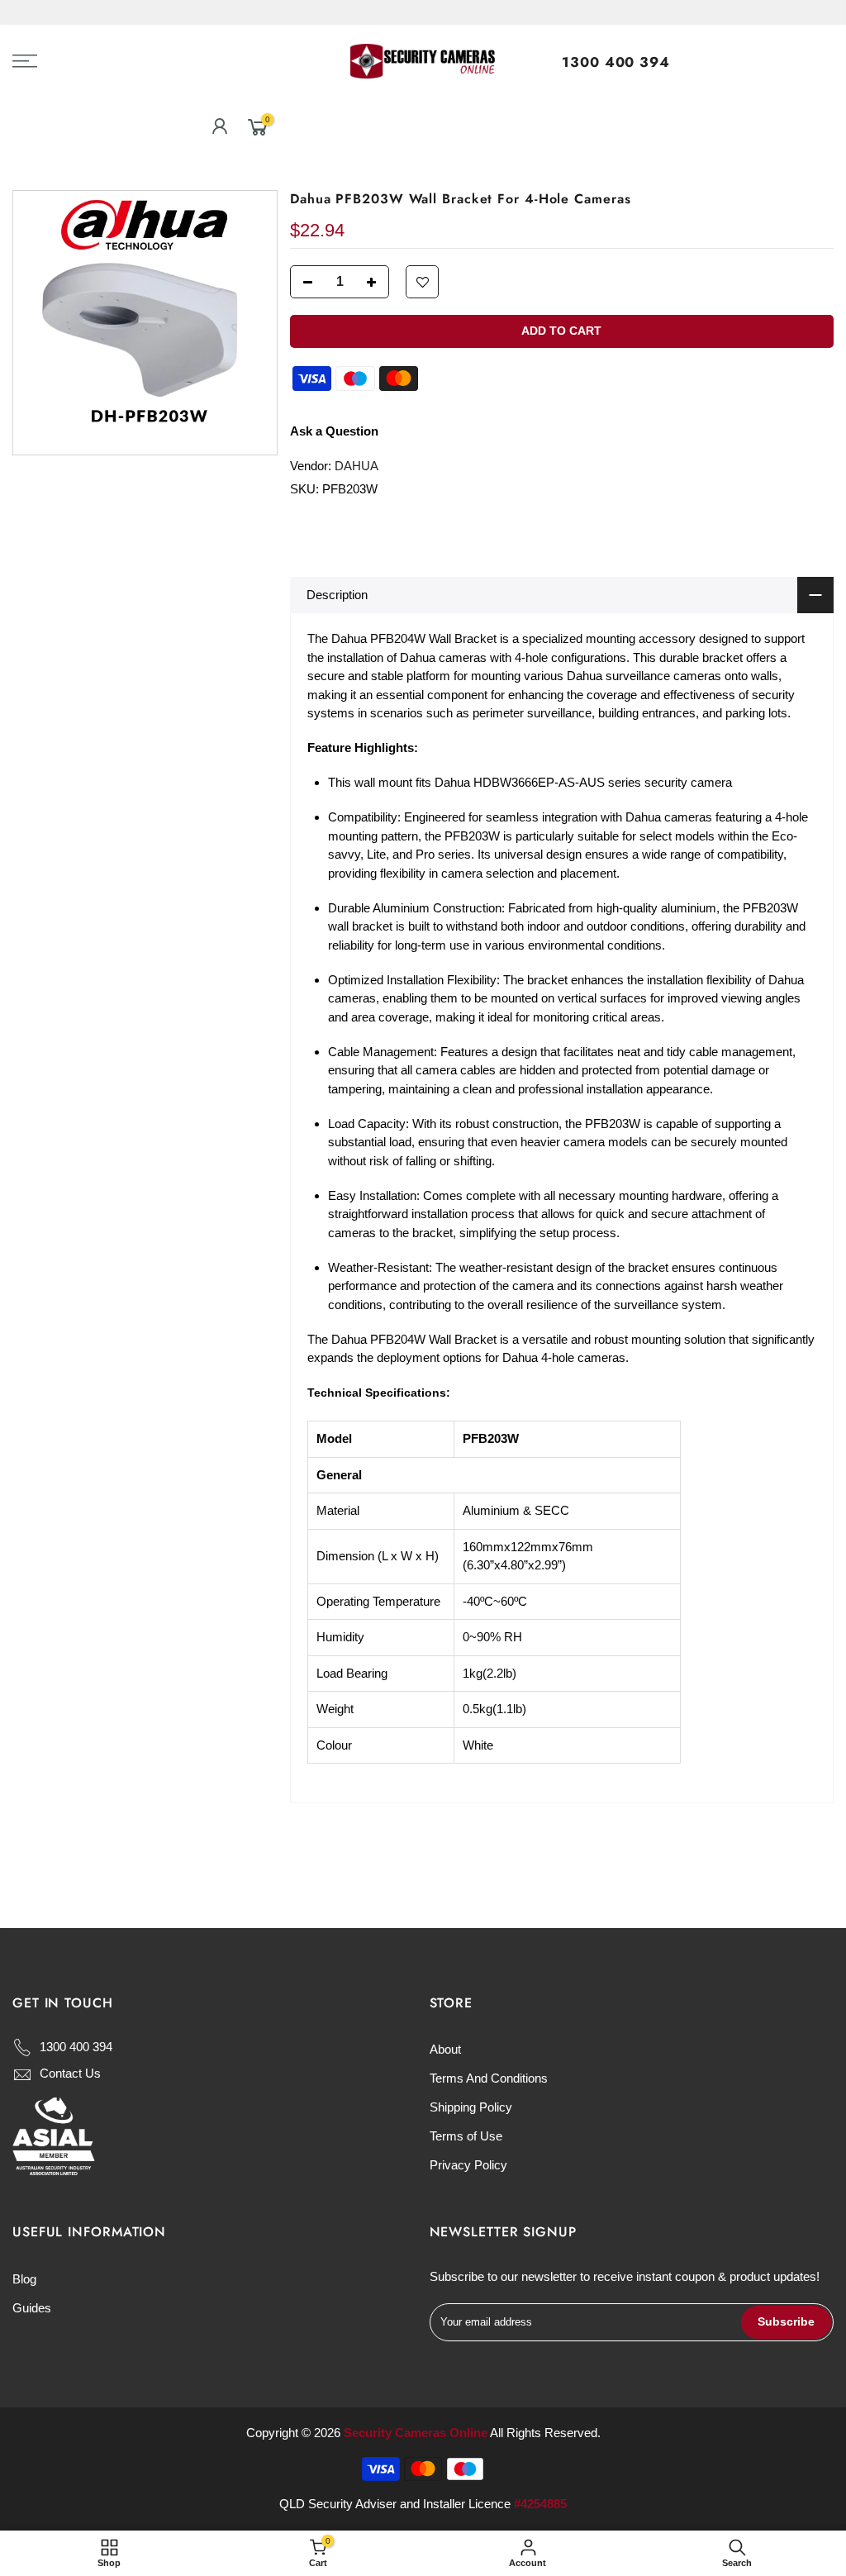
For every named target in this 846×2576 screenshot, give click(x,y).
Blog (24, 2279)
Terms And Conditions (489, 2078)
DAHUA (356, 466)
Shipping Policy (471, 2107)
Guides (32, 2308)
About (445, 2049)
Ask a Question (334, 431)
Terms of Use (466, 2136)
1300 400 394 (616, 62)
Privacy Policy (468, 2165)
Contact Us (70, 2073)
